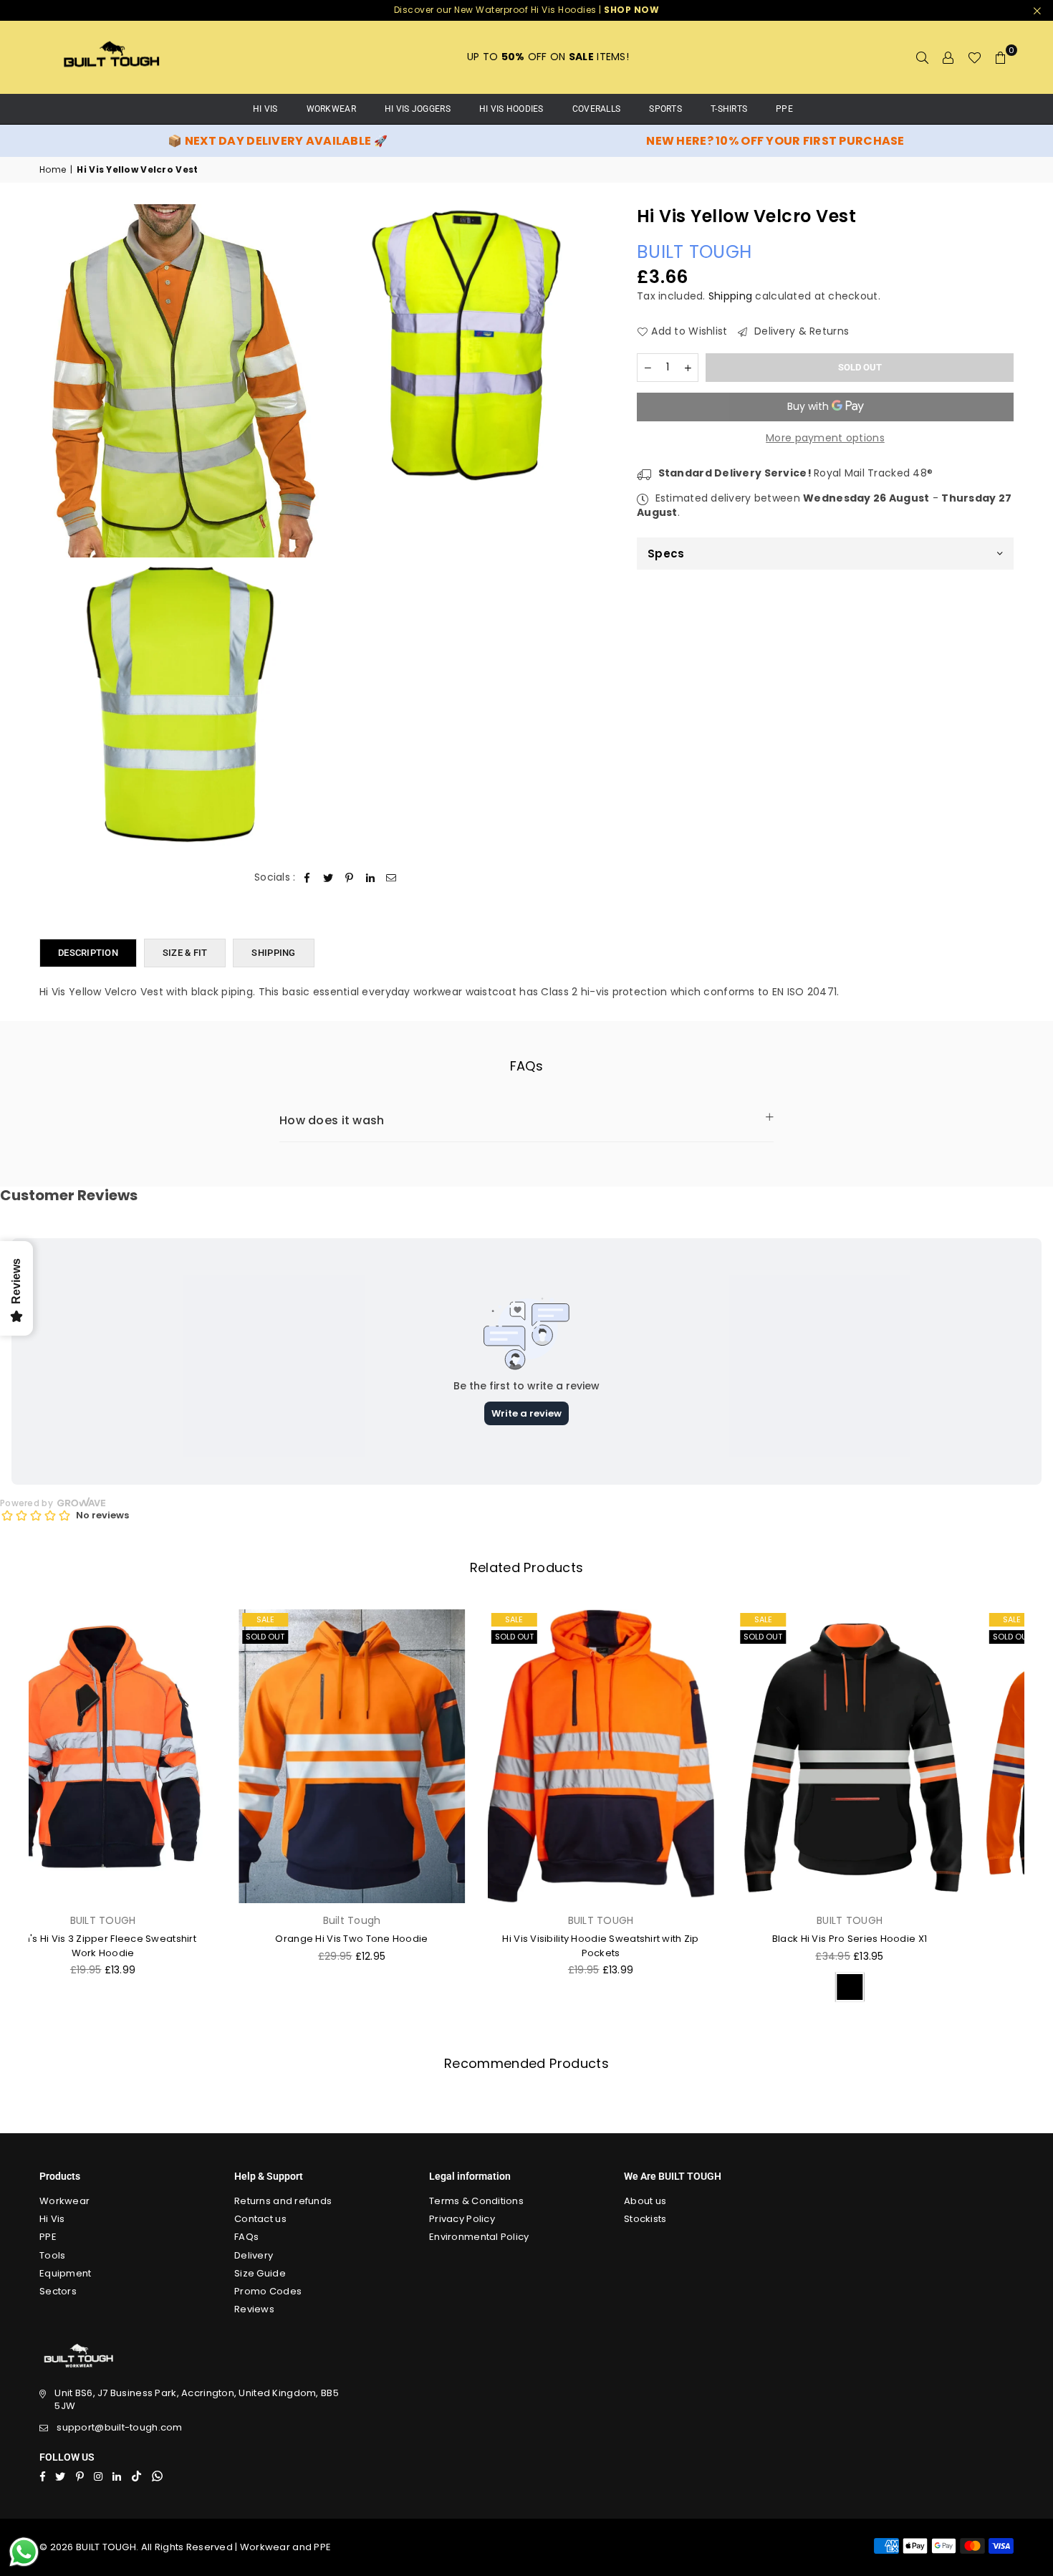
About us (645, 2201)
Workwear (331, 109)
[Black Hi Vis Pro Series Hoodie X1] (651, 1756)
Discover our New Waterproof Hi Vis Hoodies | (527, 10)
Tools (52, 2255)
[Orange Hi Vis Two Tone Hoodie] (153, 1756)
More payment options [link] (825, 438)
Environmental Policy (479, 2237)
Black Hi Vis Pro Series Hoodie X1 (651, 1939)
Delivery (254, 2255)
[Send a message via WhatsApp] (24, 2552)
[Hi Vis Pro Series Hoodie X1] (900, 1756)
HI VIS (265, 109)
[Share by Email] (391, 878)
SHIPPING (273, 953)
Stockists (645, 2219)
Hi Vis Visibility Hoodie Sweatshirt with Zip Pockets (402, 1946)
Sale (67, 1619)
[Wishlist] (975, 57)
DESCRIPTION (88, 953)
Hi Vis (52, 2219)
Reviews (254, 2309)
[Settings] (948, 57)
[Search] (923, 57)
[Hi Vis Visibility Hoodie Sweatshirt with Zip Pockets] (403, 1756)
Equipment (66, 2273)
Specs (666, 554)
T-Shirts (729, 109)
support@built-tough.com (119, 2427)
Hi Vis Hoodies (511, 109)
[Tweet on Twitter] (328, 878)
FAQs (246, 2237)
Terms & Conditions (476, 2201)
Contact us (260, 2219)
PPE (784, 109)
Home (53, 170)
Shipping (730, 295)
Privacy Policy (462, 2219)
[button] (1001, 57)
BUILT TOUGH (694, 251)
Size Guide (260, 2273)
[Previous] (20, 1810)
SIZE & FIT (185, 953)
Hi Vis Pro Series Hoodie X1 (900, 1939)
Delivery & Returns (800, 331)
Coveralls (597, 109)
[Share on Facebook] (308, 878)
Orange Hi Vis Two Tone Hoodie (153, 1939)
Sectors (58, 2291)
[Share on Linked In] (371, 878)
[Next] (1033, 1810)
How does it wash (332, 1120)
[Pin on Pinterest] (349, 878)
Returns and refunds (283, 2201)
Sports (665, 109)
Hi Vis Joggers (418, 109)
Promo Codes (268, 2291)
